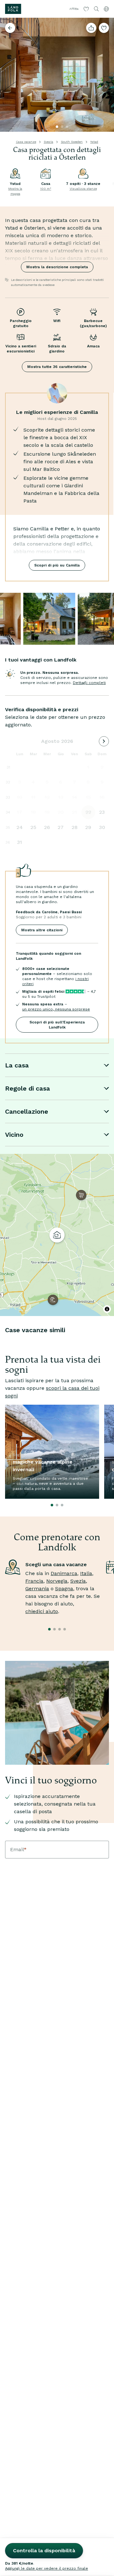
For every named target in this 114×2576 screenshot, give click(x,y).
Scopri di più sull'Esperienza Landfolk (57, 1025)
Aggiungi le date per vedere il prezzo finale (47, 2568)
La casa (17, 1065)
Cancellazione (27, 1111)
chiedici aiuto (42, 1611)
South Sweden (72, 142)
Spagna (64, 1589)
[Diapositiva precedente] (8, 75)
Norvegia (57, 1581)
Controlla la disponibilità (44, 2551)
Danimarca (64, 1573)
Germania (37, 1589)
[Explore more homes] (10, 28)
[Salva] (104, 28)
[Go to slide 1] (57, 127)
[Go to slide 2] (62, 127)
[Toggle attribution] (107, 1309)
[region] (57, 1235)
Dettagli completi (89, 683)
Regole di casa (28, 1088)
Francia (34, 1581)
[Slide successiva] (106, 75)
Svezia (48, 142)
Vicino (14, 1135)
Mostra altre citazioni (42, 930)
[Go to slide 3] (67, 127)
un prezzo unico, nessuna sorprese (56, 1009)
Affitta (74, 9)
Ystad (94, 142)
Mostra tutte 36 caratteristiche (57, 367)
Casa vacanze (26, 142)
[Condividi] (91, 28)
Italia (86, 1573)
